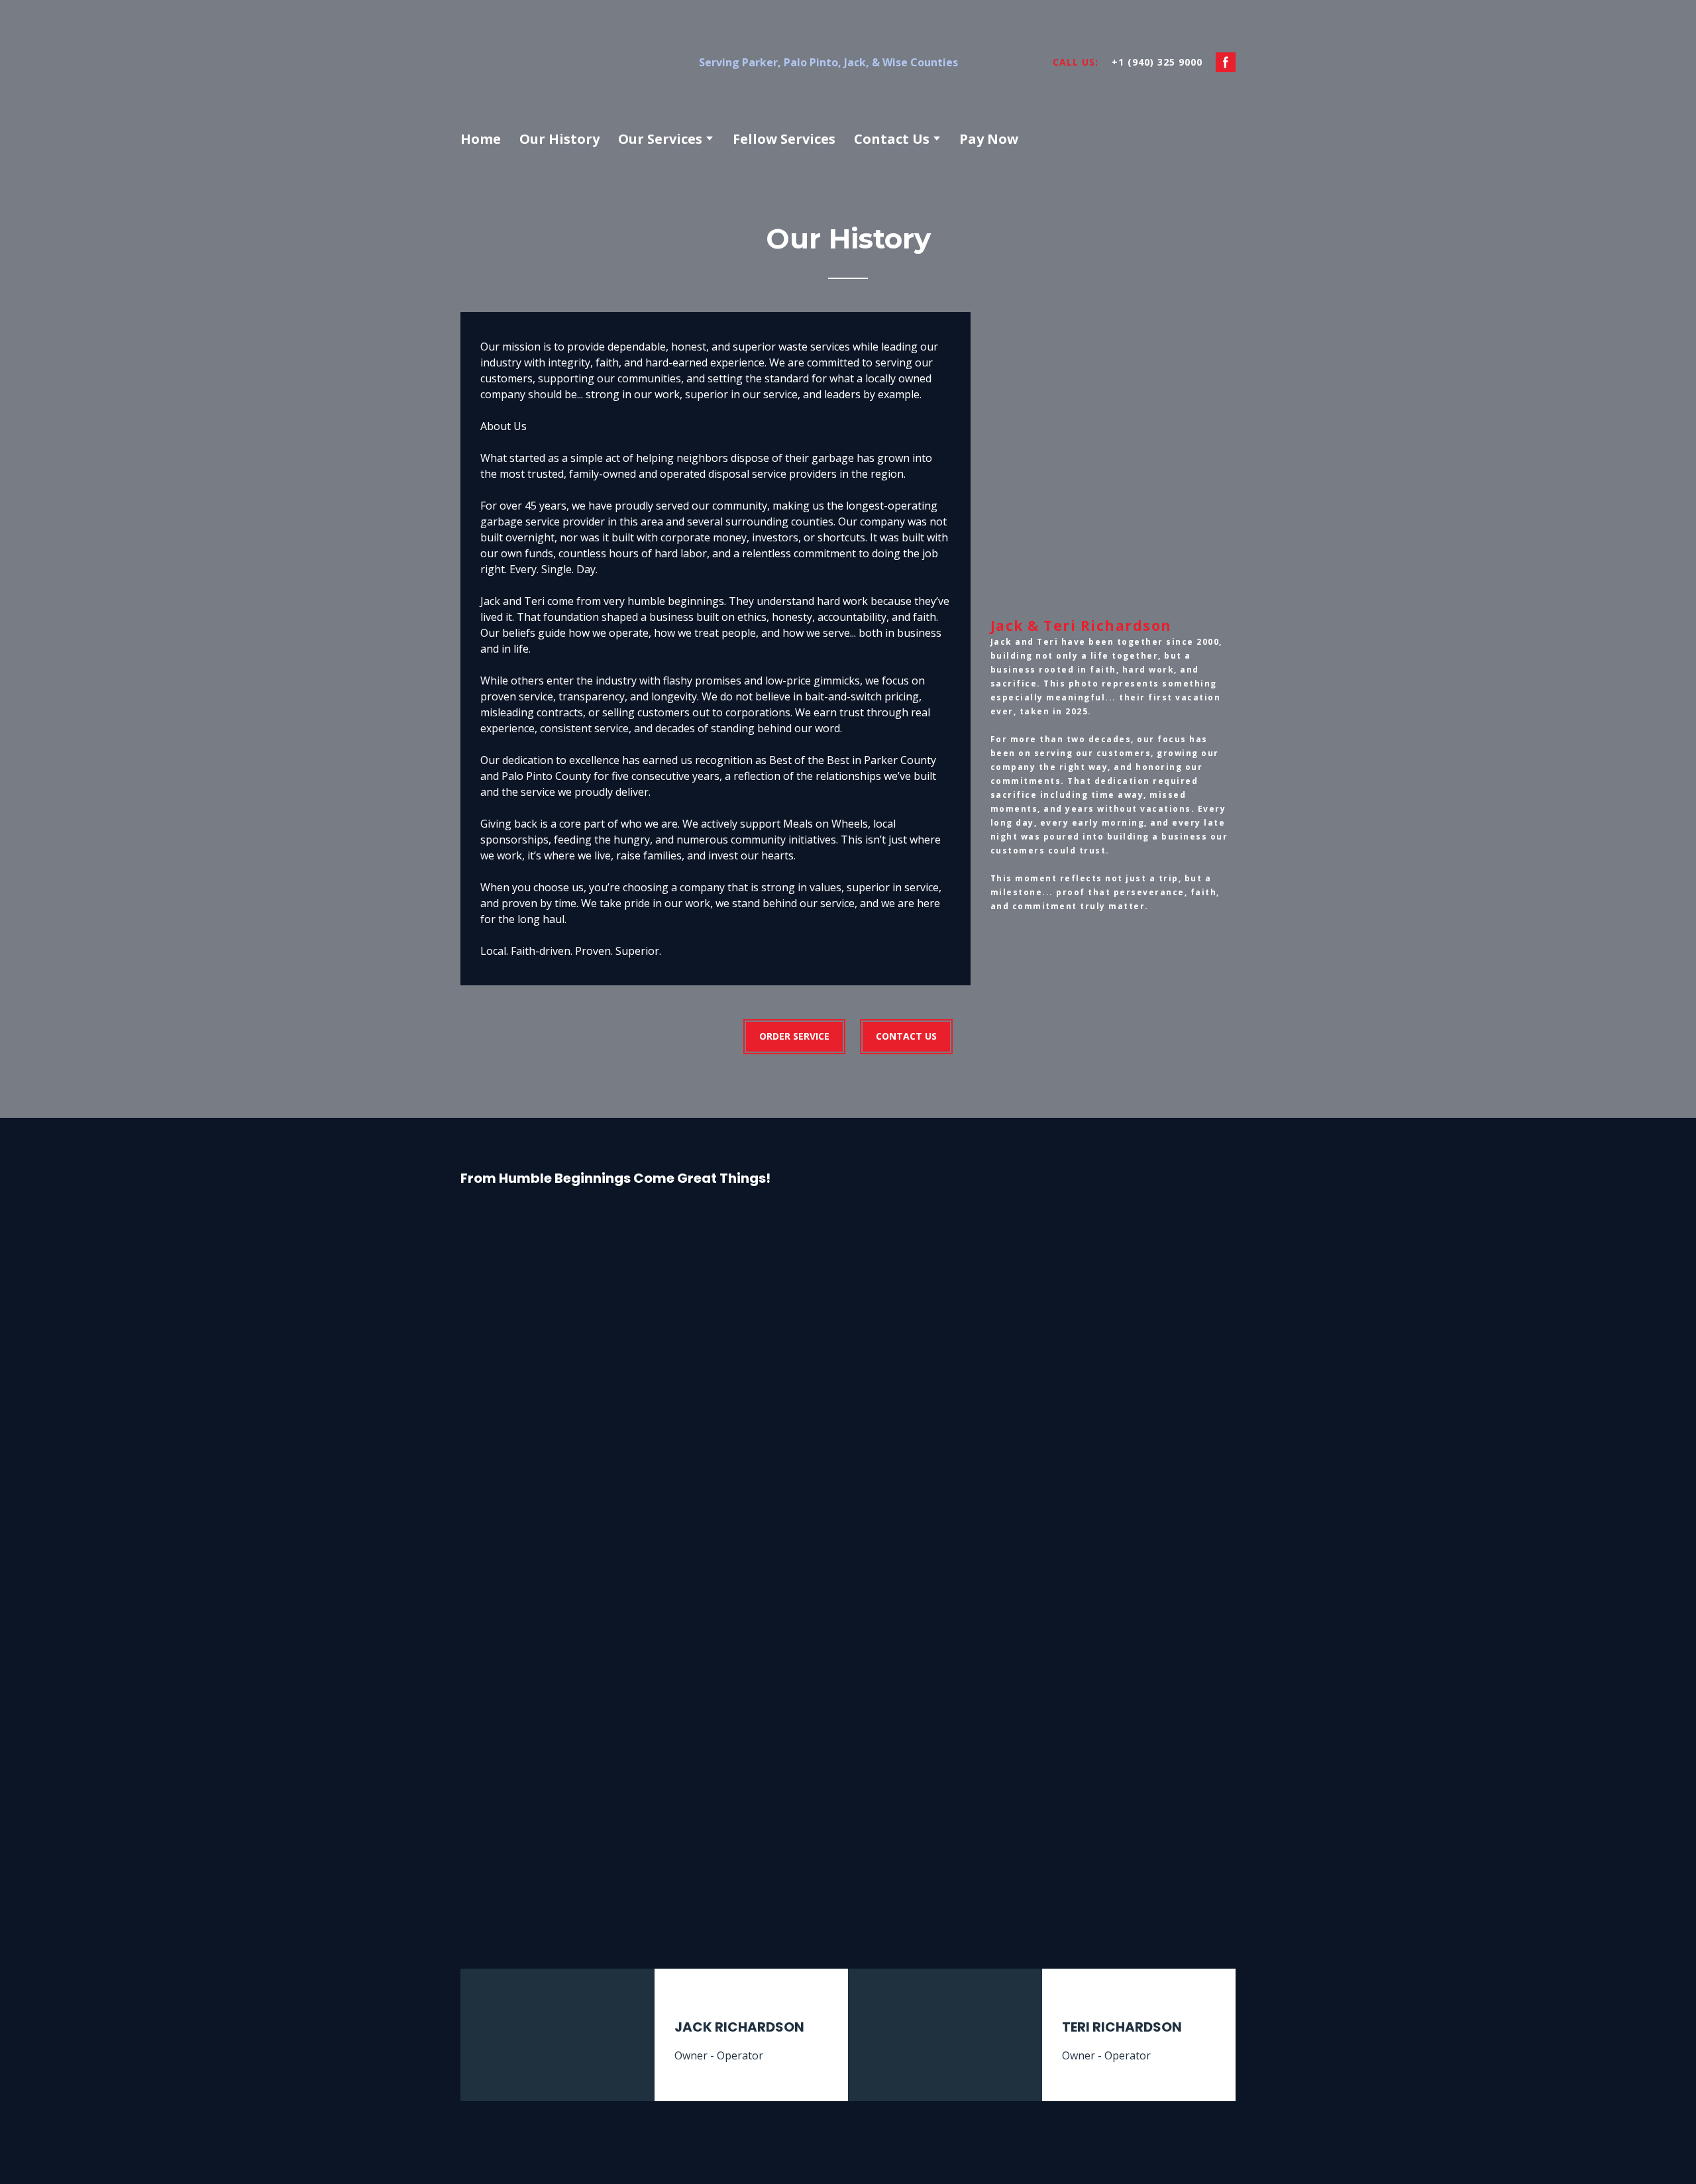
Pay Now (989, 139)
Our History (559, 139)
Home (481, 139)
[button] (1226, 62)
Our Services (660, 139)
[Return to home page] (566, 62)
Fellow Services (784, 139)
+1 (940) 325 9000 (1157, 62)
